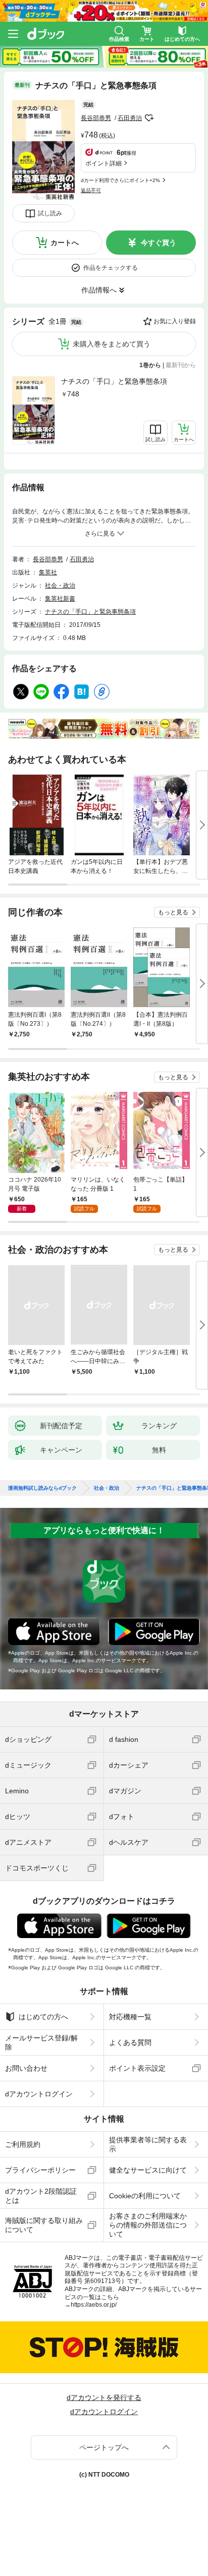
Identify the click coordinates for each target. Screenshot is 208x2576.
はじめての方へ (43, 2017)
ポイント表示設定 (137, 2068)
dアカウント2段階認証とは (41, 2196)
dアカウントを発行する (104, 2397)
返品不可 (91, 190)
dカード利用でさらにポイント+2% (120, 180)
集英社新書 (60, 599)
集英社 (48, 572)
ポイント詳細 (103, 163)
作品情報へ (99, 290)
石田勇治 (130, 118)
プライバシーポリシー (40, 2170)
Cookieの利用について (145, 2196)
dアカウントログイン (39, 2094)
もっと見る (173, 912)
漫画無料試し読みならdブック (42, 1488)
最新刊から (181, 365)
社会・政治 (60, 586)
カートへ (65, 243)
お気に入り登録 (175, 321)
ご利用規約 (23, 2144)
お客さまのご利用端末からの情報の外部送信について (148, 2225)
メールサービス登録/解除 (41, 2042)
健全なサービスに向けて (148, 2170)
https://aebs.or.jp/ (94, 2305)
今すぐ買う (159, 243)
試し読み (50, 213)
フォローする (149, 118)
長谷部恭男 (96, 118)
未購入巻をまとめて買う (112, 344)
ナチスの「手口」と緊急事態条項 (114, 381)
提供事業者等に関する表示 (148, 2144)
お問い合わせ (26, 2068)
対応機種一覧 (130, 2017)
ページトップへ (104, 2447)
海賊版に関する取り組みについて (44, 2225)
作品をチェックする (111, 268)
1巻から (150, 365)
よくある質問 (130, 2042)
